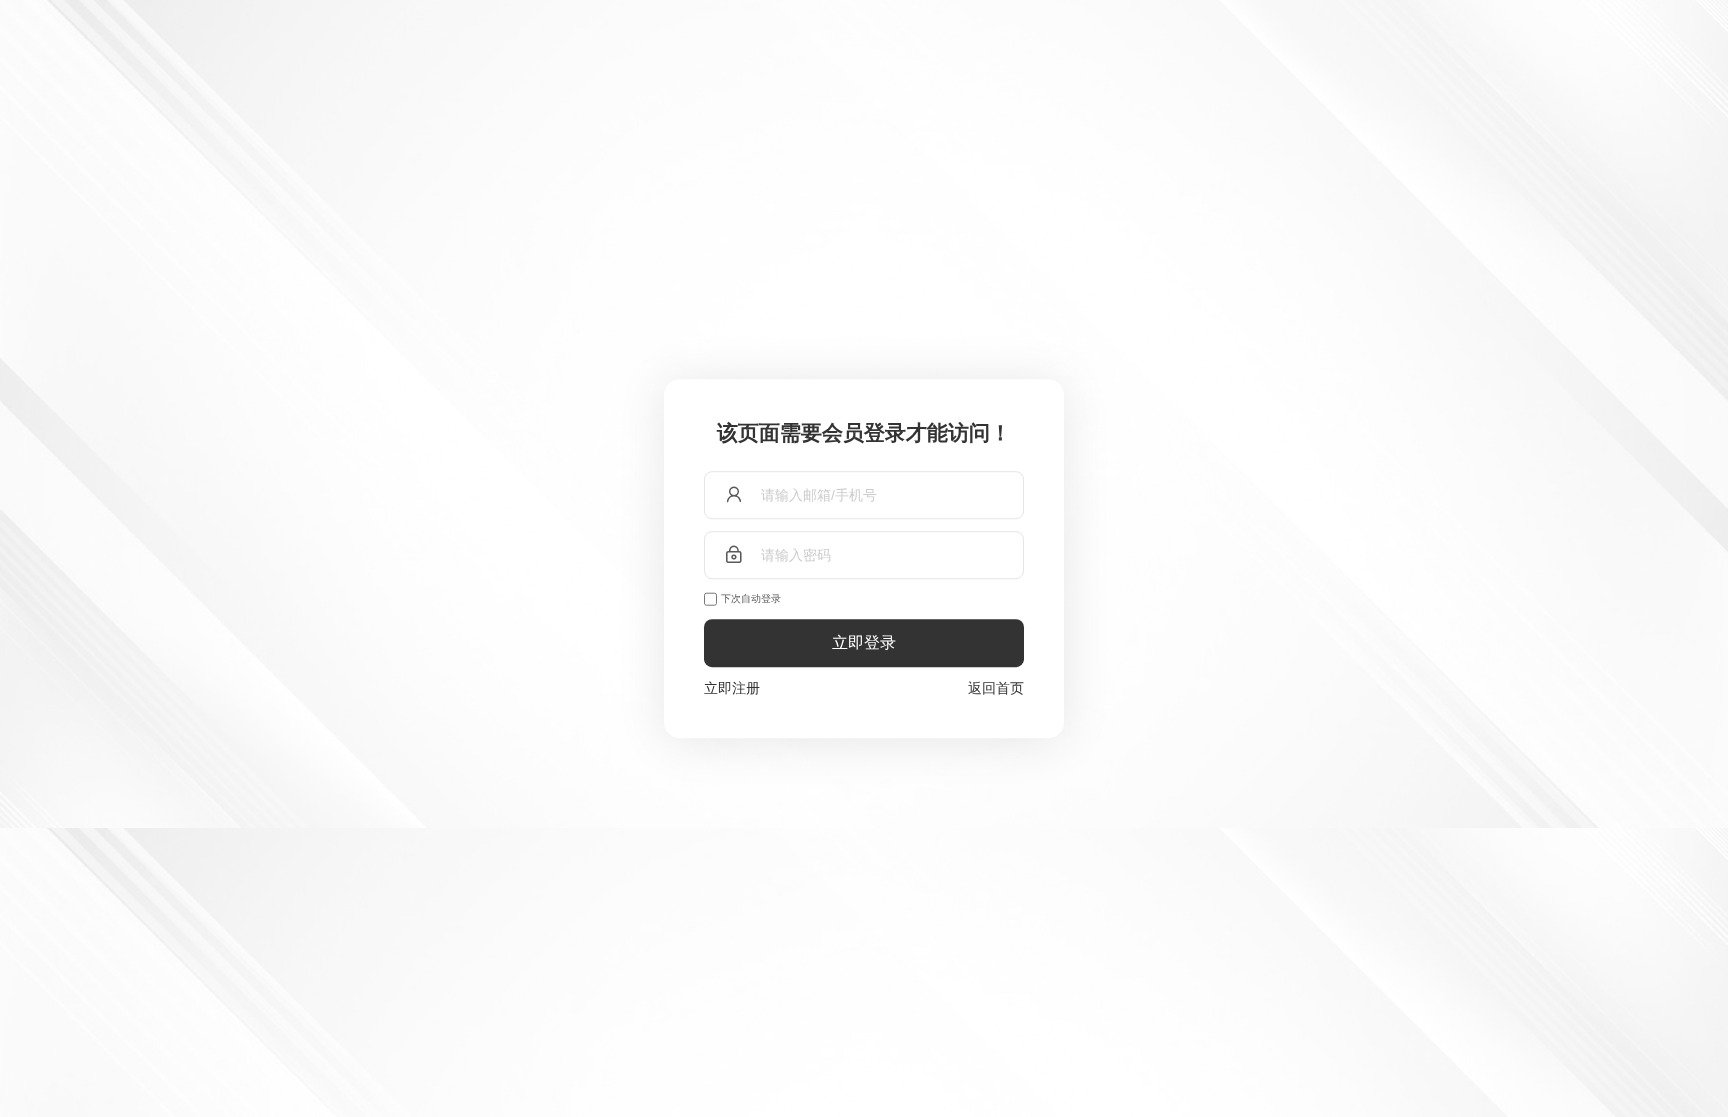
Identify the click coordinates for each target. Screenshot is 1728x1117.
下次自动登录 (751, 598)
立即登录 (864, 642)
